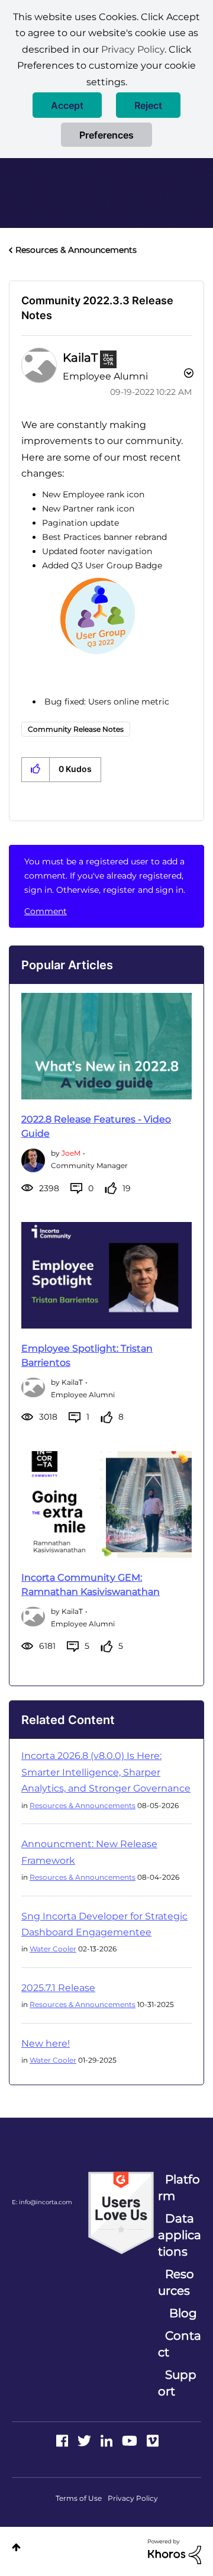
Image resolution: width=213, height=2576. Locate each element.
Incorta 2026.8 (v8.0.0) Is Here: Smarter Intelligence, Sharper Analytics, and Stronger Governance (106, 1772)
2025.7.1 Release (58, 1988)
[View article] (106, 1046)
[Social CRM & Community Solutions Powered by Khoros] (175, 2551)
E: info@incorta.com (42, 2202)
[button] (67, 105)
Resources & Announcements (76, 250)
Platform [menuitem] (179, 2188)
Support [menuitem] (177, 2383)
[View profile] (33, 1159)
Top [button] (16, 2547)
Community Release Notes (76, 729)
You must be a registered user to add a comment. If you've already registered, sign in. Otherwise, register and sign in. (105, 876)
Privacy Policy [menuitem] (133, 2498)
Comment (46, 911)
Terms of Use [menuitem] (79, 2498)
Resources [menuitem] (176, 2282)
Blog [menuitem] (183, 2313)
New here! (46, 2043)
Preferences (106, 135)
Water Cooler (53, 1949)
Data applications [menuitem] (180, 2235)
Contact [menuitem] (180, 2344)
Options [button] (188, 375)
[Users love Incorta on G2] (121, 2212)
